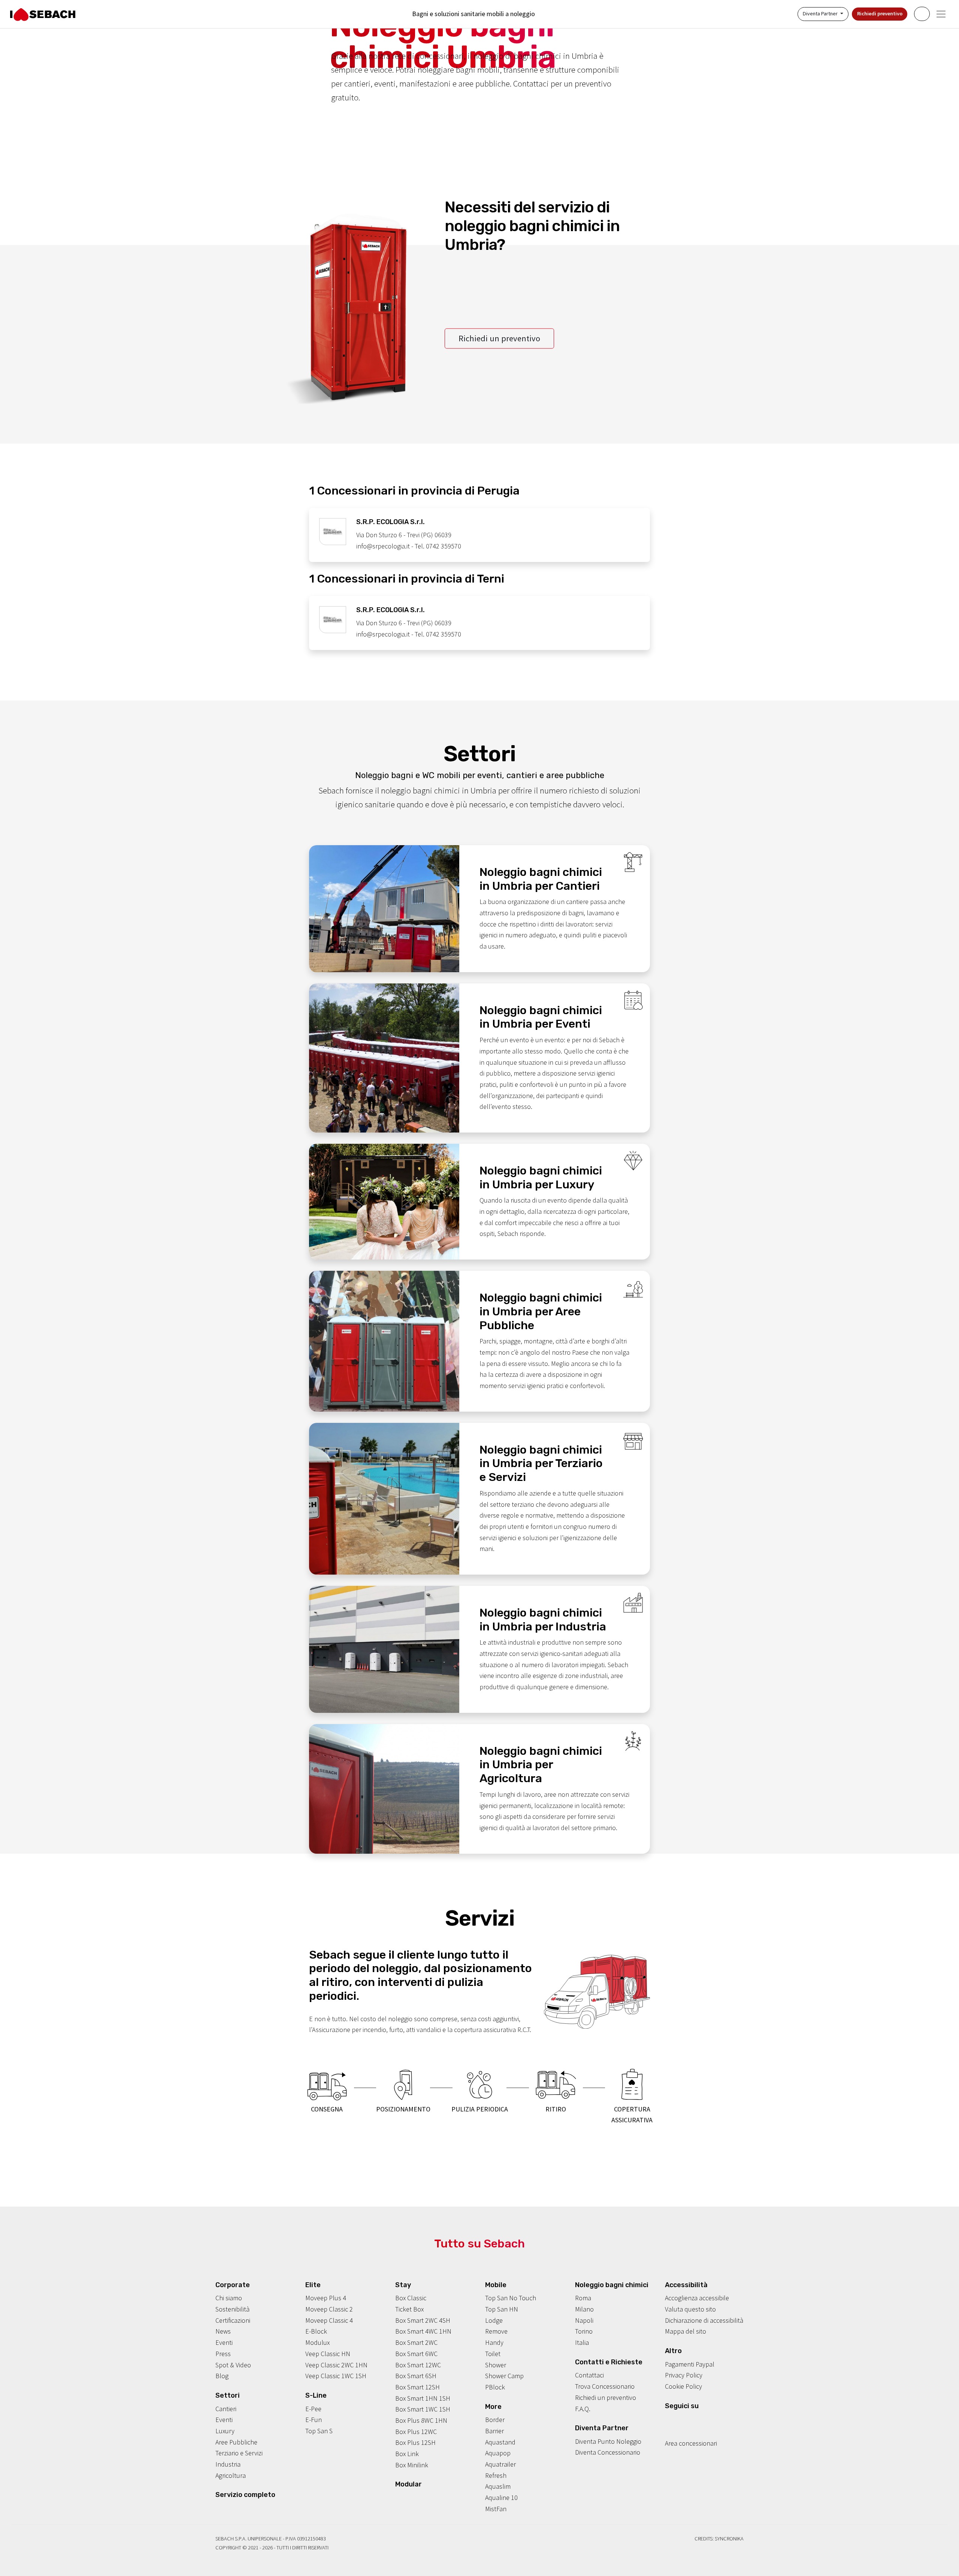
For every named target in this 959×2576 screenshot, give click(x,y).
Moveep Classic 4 (329, 2320)
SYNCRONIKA (729, 2539)
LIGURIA (223, 246)
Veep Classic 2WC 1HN (336, 2365)
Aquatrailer (500, 2464)
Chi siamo (229, 2298)
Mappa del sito (686, 2331)
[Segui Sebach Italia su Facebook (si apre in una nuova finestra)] (668, 2420)
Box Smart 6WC (416, 2354)
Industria (228, 2464)
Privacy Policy (684, 2375)
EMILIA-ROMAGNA (238, 261)
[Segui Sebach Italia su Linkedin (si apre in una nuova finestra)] (703, 2420)
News (223, 2331)
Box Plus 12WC (416, 2432)
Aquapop (498, 2453)
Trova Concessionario (605, 2386)
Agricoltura (231, 2475)
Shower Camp (504, 2376)
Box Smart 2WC (416, 2342)
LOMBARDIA (229, 165)
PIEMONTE (228, 135)
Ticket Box (409, 2309)
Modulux (317, 2342)
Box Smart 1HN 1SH (423, 2398)
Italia (582, 2342)
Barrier (494, 2431)
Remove (496, 2331)
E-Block (316, 2331)
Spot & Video (233, 2365)
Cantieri (226, 2409)
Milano (584, 2309)
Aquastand (500, 2442)
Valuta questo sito (690, 2309)
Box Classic (411, 2298)
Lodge (494, 2320)
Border (495, 2420)
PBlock (495, 2387)
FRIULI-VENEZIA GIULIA (235, 226)
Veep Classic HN (328, 2354)
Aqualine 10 (501, 2498)
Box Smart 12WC (418, 2365)
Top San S (319, 2431)
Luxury (225, 2431)
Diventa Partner (821, 13)
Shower (496, 2365)
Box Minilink (412, 2465)
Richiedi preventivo (880, 13)
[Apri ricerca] (922, 14)
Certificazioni (233, 2320)
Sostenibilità (232, 2309)
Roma (583, 2298)
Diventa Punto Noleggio (608, 2441)
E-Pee (313, 2409)
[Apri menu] (941, 14)
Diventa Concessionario (608, 2452)
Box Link (407, 2454)
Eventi (224, 2342)
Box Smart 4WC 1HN (423, 2331)
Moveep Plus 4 (326, 2298)
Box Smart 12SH (418, 2387)
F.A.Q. (583, 2409)
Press (223, 2354)
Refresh (496, 2475)
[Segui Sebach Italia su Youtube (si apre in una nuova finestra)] (692, 2420)
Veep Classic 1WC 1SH (336, 2376)
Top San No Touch (511, 2298)
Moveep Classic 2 (329, 2309)
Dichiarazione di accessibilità (704, 2320)
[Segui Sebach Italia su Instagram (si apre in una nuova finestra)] (680, 2420)
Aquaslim (498, 2486)
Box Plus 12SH (415, 2442)
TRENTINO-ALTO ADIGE (236, 185)
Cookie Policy (683, 2386)
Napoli (584, 2320)
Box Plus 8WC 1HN (421, 2420)
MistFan (496, 2509)
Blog (222, 2376)
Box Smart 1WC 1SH (423, 2409)
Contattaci (589, 2375)
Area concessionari (691, 2443)
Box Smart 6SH (416, 2376)
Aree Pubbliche (236, 2442)
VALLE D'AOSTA (233, 150)
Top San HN (502, 2309)
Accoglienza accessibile (697, 2298)
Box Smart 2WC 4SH (423, 2320)
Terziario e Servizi (239, 2453)
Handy (494, 2342)
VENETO (224, 205)
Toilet (493, 2354)
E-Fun (314, 2420)
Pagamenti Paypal (690, 2364)
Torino (584, 2331)
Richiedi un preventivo (499, 338)
